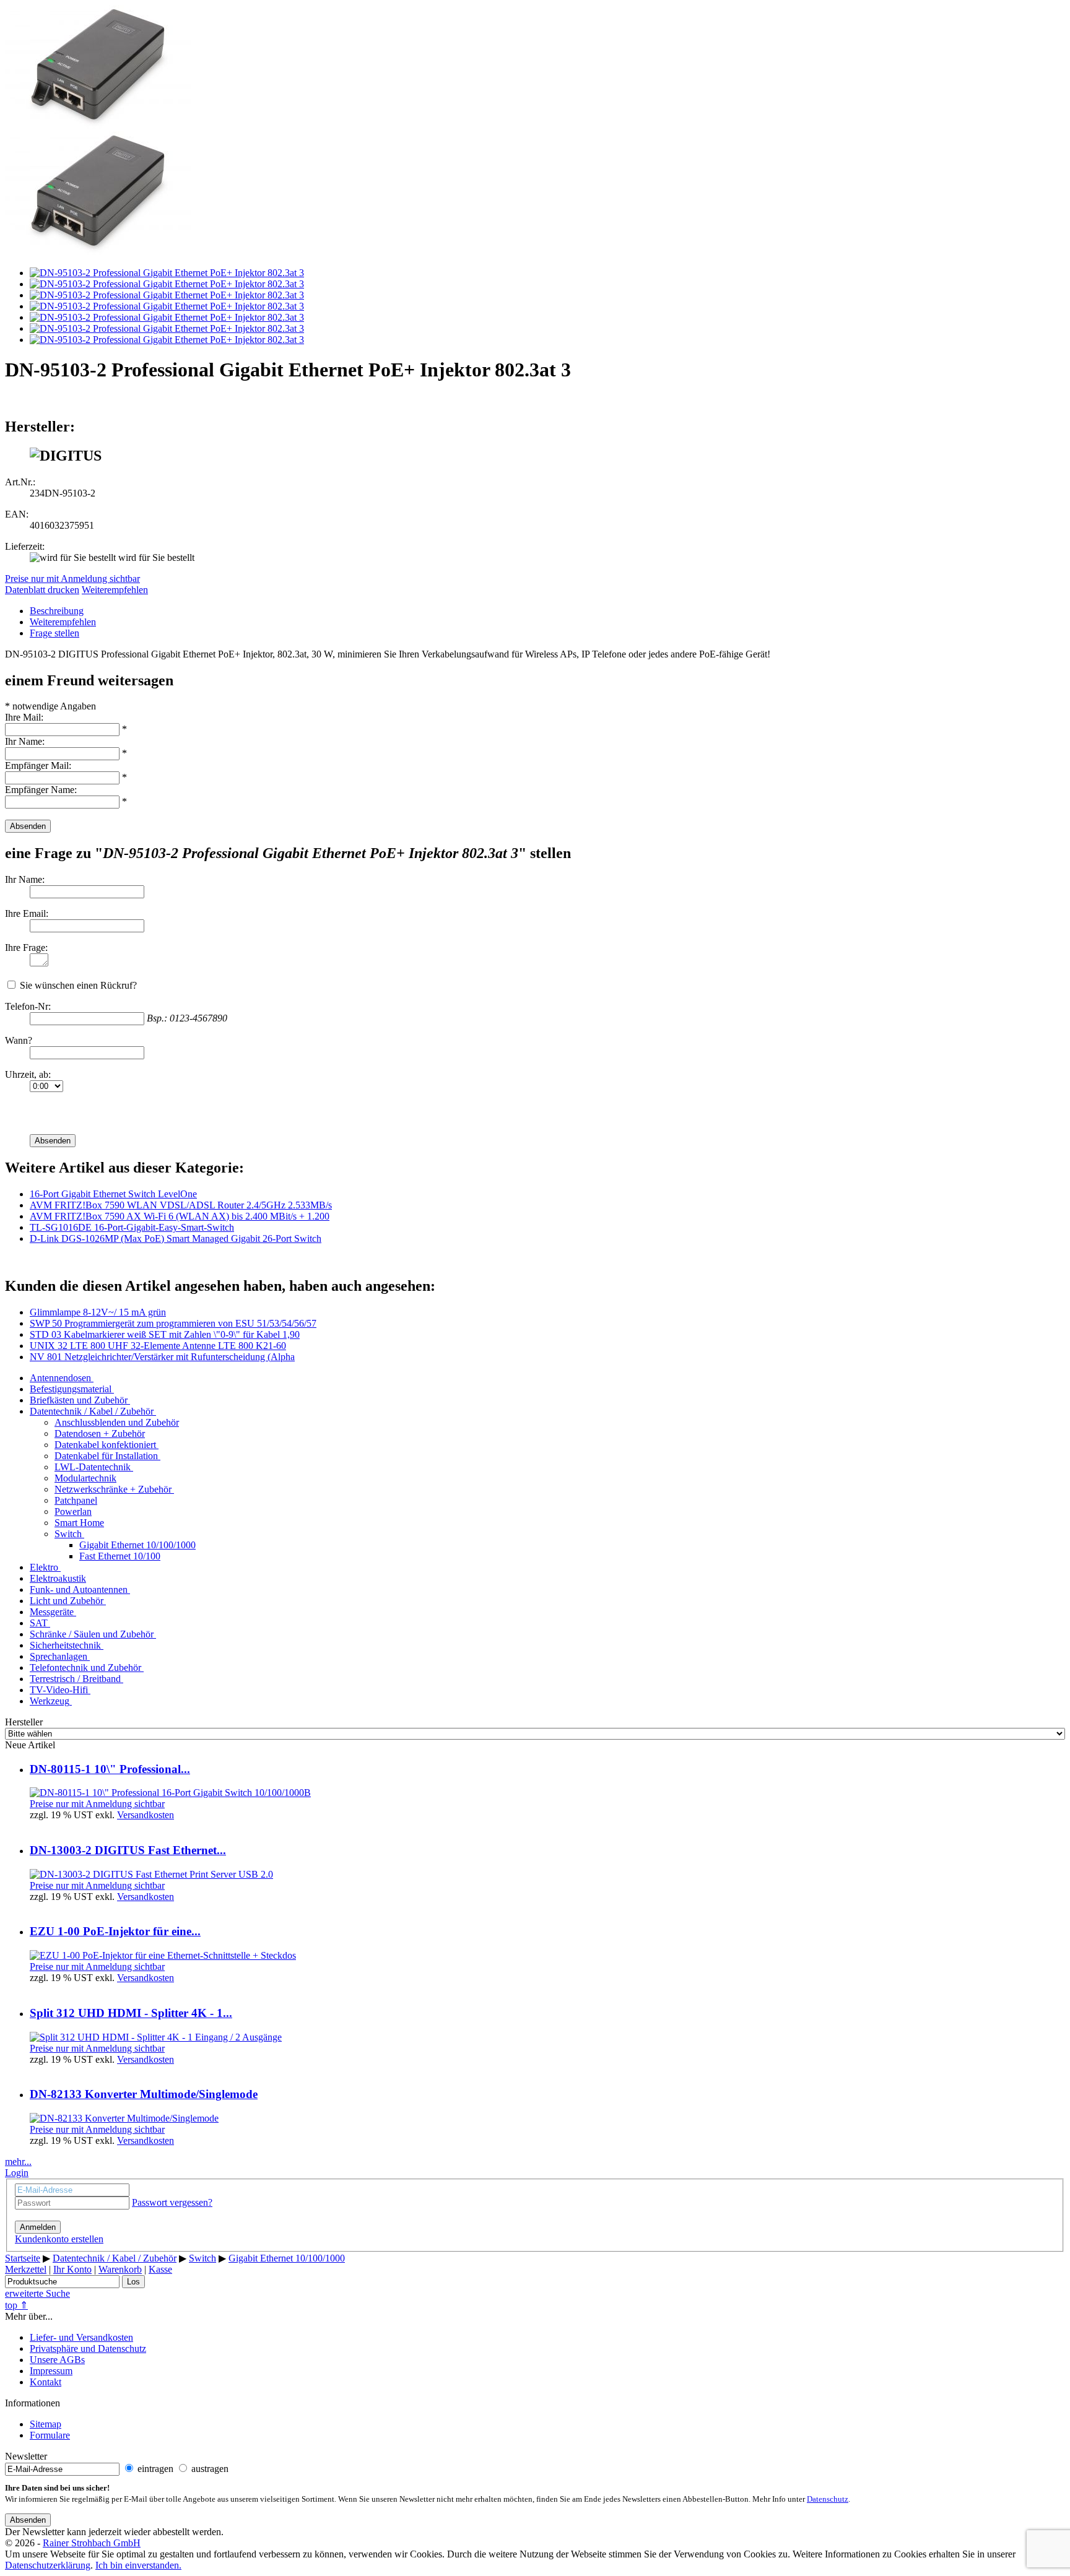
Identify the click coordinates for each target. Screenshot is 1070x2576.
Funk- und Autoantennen (79, 1589)
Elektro (44, 1567)
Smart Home (79, 1523)
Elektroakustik (58, 1578)
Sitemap (46, 2424)
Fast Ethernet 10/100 (120, 1556)
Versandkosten (146, 1815)
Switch (68, 1534)
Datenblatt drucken (42, 590)
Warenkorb (120, 2269)
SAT (39, 1623)
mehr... (18, 2162)
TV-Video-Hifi (59, 1690)
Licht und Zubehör (67, 1601)
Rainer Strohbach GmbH (92, 2543)
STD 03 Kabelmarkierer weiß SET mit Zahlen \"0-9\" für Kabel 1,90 (165, 1334)
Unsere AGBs (57, 2360)
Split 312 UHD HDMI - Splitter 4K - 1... (131, 2013)
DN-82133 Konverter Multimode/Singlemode (144, 2094)
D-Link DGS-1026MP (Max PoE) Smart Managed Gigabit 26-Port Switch (176, 1238)
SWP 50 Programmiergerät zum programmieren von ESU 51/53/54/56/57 (173, 1323)
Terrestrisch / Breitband (75, 1679)
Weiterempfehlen (115, 590)
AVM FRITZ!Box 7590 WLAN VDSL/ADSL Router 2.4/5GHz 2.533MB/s (181, 1205)
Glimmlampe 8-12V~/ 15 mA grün (98, 1312)
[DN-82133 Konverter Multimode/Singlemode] (124, 2118)
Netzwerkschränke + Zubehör (113, 1489)
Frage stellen (54, 633)
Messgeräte (52, 1612)
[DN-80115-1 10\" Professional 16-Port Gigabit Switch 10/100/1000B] (170, 1793)
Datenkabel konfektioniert (105, 1445)
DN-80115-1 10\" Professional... (110, 1769)
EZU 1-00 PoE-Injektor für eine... (115, 1931)
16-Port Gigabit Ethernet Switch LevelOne (113, 1194)
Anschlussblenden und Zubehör (117, 1422)
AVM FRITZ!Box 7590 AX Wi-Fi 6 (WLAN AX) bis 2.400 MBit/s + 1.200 (180, 1216)
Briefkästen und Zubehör (79, 1400)
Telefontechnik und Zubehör (85, 1667)
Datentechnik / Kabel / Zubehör (92, 1411)
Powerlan (73, 1511)
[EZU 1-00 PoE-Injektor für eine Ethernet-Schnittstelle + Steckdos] (163, 1955)
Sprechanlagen (59, 1656)
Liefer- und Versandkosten (81, 2337)
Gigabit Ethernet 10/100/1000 (137, 1545)
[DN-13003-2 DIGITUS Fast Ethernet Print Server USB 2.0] (151, 1874)
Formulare (50, 2435)
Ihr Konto (72, 2269)
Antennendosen (60, 1378)
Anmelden (38, 2227)
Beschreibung (57, 611)
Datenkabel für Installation (106, 1456)
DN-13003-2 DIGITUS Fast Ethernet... (128, 1850)
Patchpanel (76, 1500)
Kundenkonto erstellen (59, 2239)
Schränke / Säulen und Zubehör (92, 1634)
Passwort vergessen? (172, 2202)
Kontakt (46, 2382)
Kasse (160, 2269)
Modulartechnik (85, 1478)
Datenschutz (828, 2499)
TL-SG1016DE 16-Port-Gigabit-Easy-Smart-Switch (132, 1227)
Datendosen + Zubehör (100, 1433)
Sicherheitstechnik (65, 1645)
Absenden (28, 826)
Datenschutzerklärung (48, 2565)
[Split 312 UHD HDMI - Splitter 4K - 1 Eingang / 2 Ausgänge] (156, 2037)
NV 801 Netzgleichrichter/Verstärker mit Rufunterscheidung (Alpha (162, 1357)
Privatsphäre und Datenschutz (88, 2348)
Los (133, 2282)
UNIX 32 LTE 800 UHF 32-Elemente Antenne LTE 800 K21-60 (158, 1346)
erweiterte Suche (37, 2293)
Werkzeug (50, 1701)
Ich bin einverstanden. (138, 2565)
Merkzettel (26, 2269)
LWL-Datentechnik (93, 1467)
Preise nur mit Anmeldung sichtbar (72, 579)
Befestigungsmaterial (71, 1389)
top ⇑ (16, 2305)
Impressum (51, 2371)
